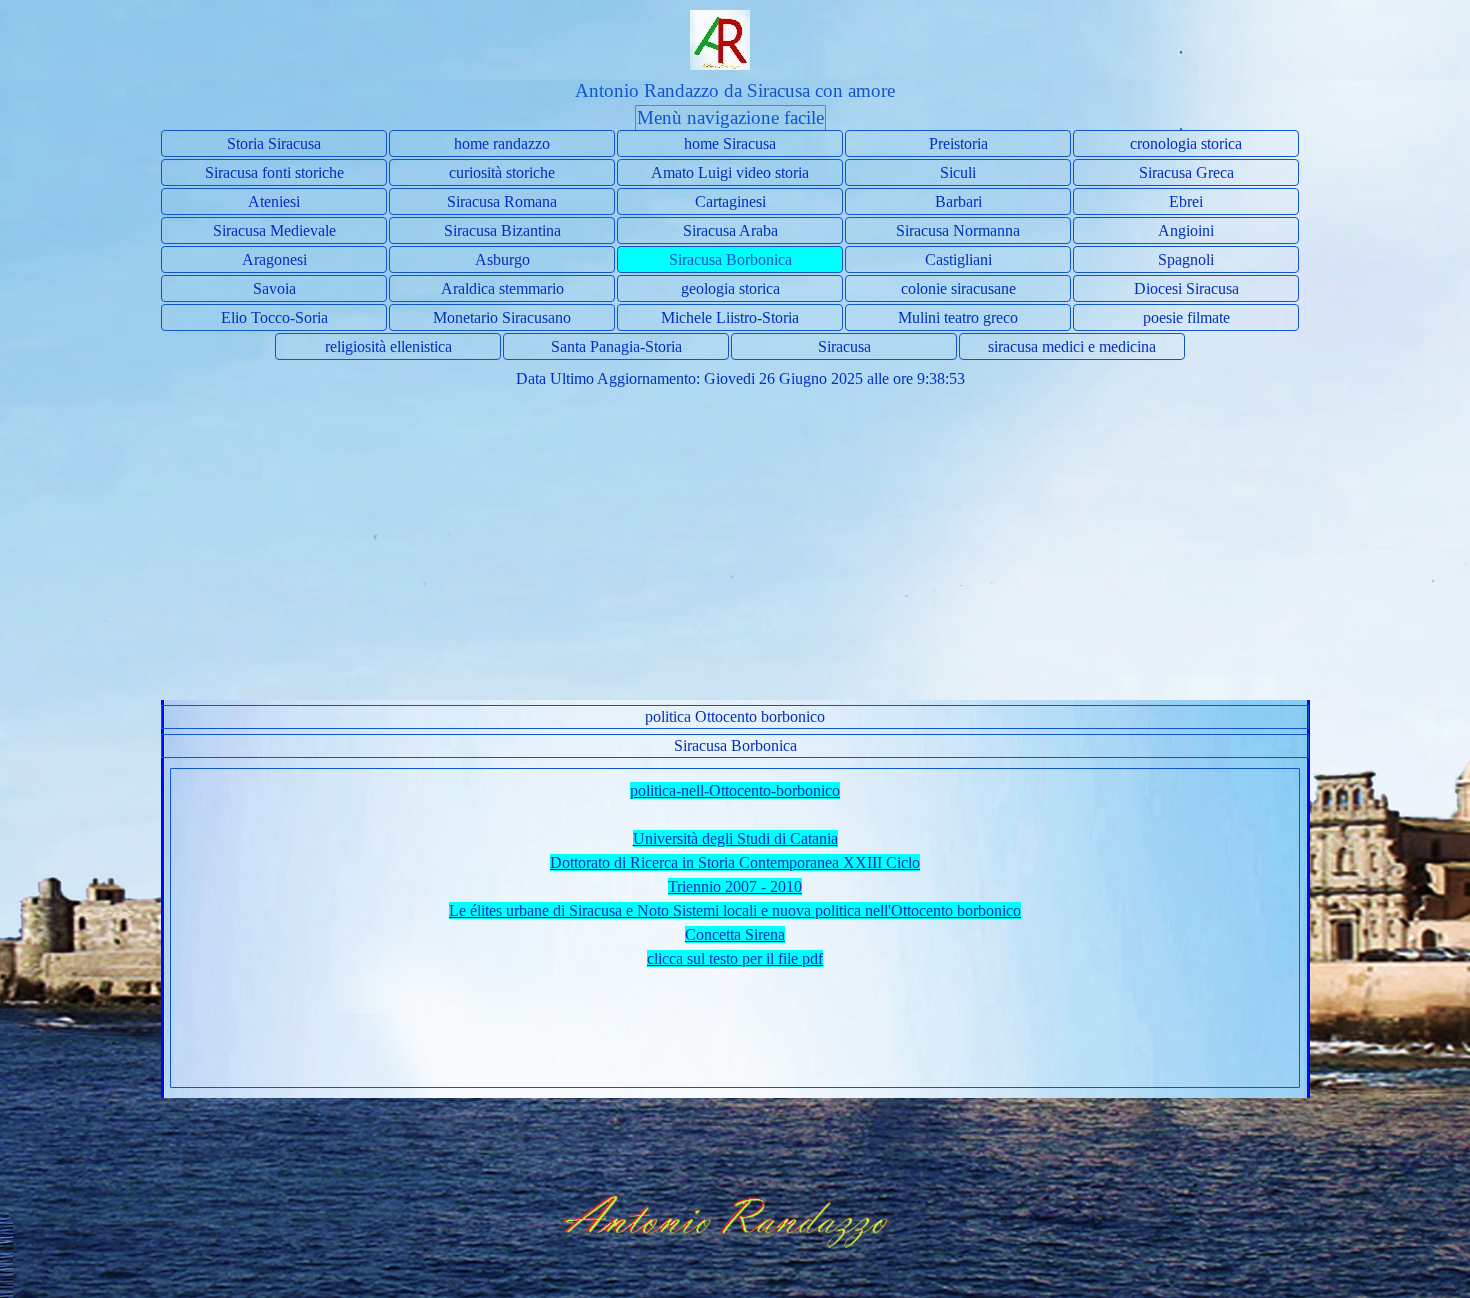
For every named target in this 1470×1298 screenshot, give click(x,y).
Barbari (958, 201)
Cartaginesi (730, 201)
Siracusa (844, 346)
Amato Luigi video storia (730, 172)
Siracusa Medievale (274, 230)
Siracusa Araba (730, 230)
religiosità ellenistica (388, 346)
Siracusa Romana (502, 201)
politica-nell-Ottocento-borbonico (735, 790)
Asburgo (502, 259)
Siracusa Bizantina (502, 230)
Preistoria (958, 143)
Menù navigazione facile (730, 117)
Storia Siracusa (274, 143)
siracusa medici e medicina (1072, 346)
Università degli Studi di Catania (735, 838)
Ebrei (1186, 201)
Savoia (274, 288)
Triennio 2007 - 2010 (735, 886)
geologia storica (730, 288)
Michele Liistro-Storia (730, 317)
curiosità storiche (502, 172)
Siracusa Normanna (958, 230)
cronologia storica (1186, 143)
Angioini (1186, 230)
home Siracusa (730, 143)
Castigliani (958, 259)
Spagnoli (1186, 259)
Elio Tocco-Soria (274, 317)
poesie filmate (1186, 317)
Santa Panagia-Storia (616, 346)
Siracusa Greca (1186, 172)
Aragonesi (274, 259)
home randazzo (502, 143)
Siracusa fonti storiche (274, 172)
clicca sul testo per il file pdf (735, 958)
